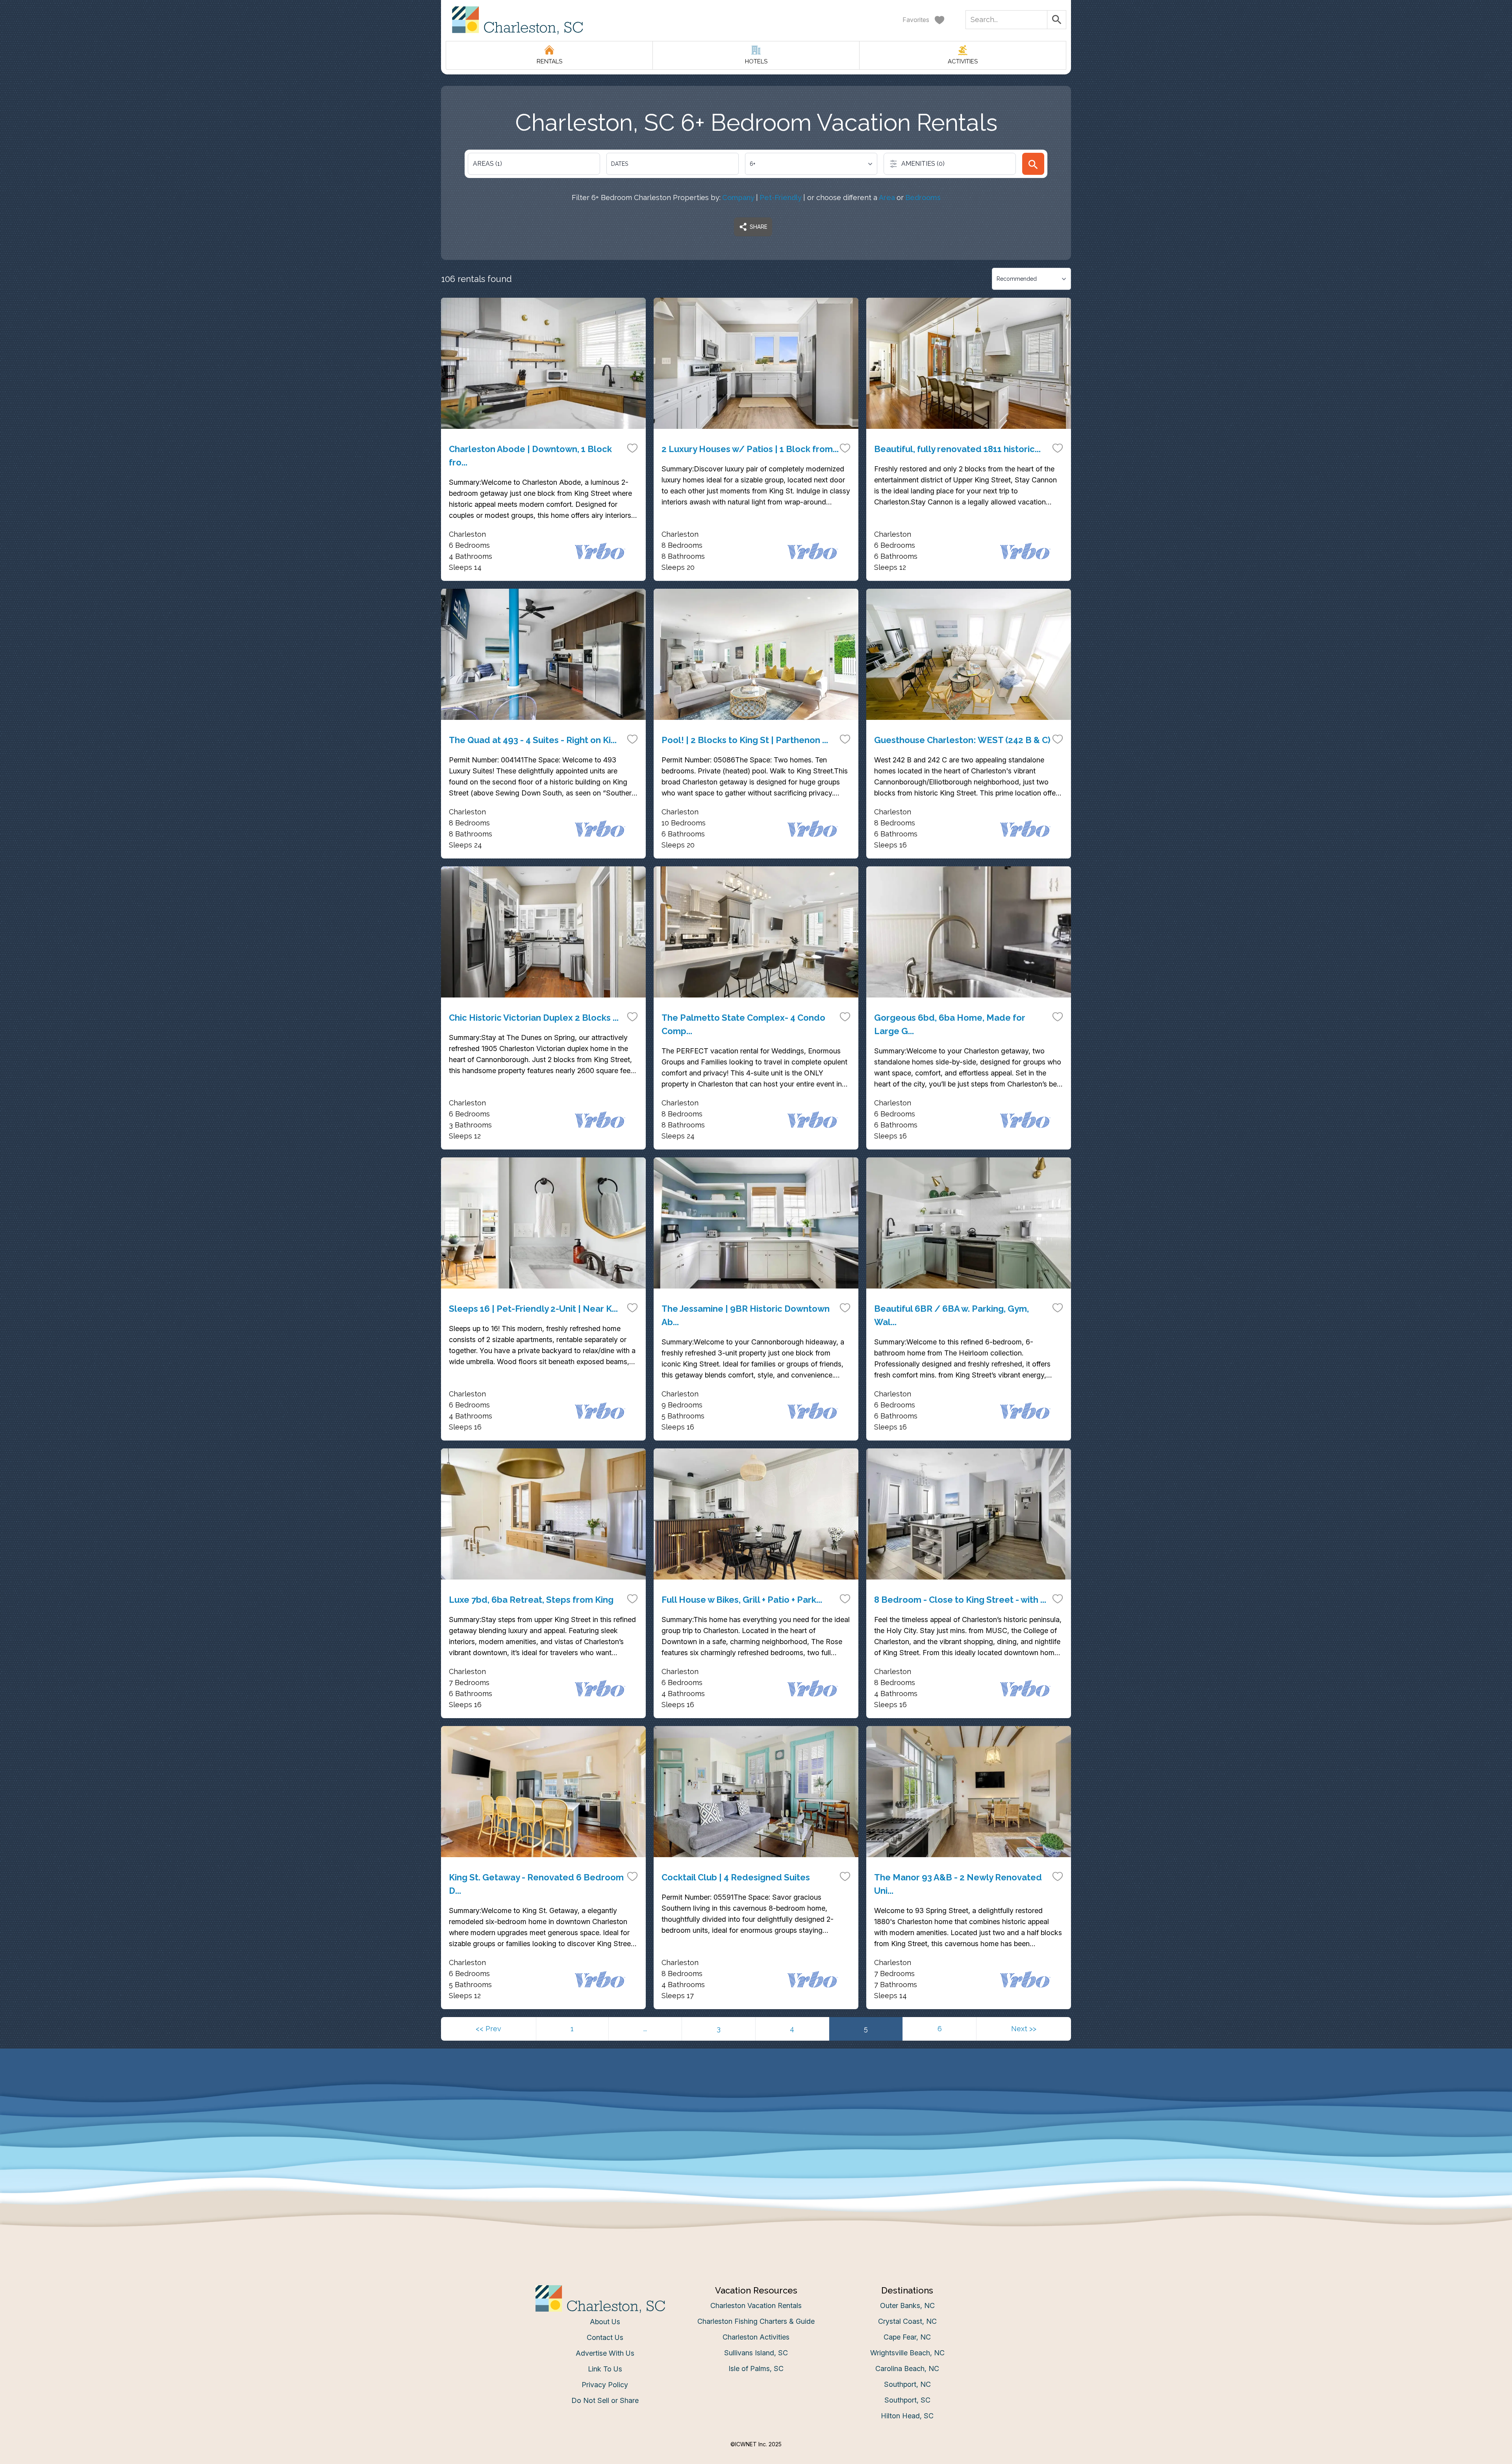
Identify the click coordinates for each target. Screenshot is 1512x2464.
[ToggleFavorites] (632, 448)
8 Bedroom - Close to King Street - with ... (960, 1600)
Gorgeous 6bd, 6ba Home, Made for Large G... (950, 1024)
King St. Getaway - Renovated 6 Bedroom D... (536, 1884)
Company (738, 197)
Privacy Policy (605, 2385)
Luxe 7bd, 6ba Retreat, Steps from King (531, 1600)
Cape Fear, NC (907, 2337)
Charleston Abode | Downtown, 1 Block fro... (530, 456)
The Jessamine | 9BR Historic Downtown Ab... (746, 1315)
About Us (605, 2322)
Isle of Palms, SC (756, 2369)
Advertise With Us (605, 2353)
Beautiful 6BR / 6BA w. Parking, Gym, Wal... (951, 1315)
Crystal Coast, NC (907, 2321)
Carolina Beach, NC (907, 2369)
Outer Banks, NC (907, 2305)
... (645, 2029)
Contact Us (605, 2337)
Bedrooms (923, 197)
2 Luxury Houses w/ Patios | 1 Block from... (750, 449)
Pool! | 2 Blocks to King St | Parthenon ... (745, 740)
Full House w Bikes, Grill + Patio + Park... (742, 1600)
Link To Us (605, 2369)
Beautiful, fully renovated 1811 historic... (957, 449)
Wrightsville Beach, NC (907, 2353)
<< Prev (488, 2029)
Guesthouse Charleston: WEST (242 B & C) (962, 740)
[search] (1033, 164)
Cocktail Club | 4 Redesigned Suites (736, 1877)
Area (887, 197)
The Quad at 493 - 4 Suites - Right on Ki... (533, 740)
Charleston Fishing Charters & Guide (756, 2321)
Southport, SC (907, 2400)
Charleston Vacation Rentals (756, 2305)
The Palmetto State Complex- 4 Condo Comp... (743, 1024)
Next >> (1024, 2029)
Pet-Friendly (781, 197)
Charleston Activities (756, 2337)
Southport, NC (907, 2384)
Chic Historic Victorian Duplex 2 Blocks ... (534, 1018)
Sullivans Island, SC (756, 2353)
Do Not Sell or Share (605, 2400)
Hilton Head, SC (907, 2416)
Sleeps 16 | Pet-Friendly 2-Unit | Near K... (533, 1309)
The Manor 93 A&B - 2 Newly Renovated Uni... (958, 1884)
